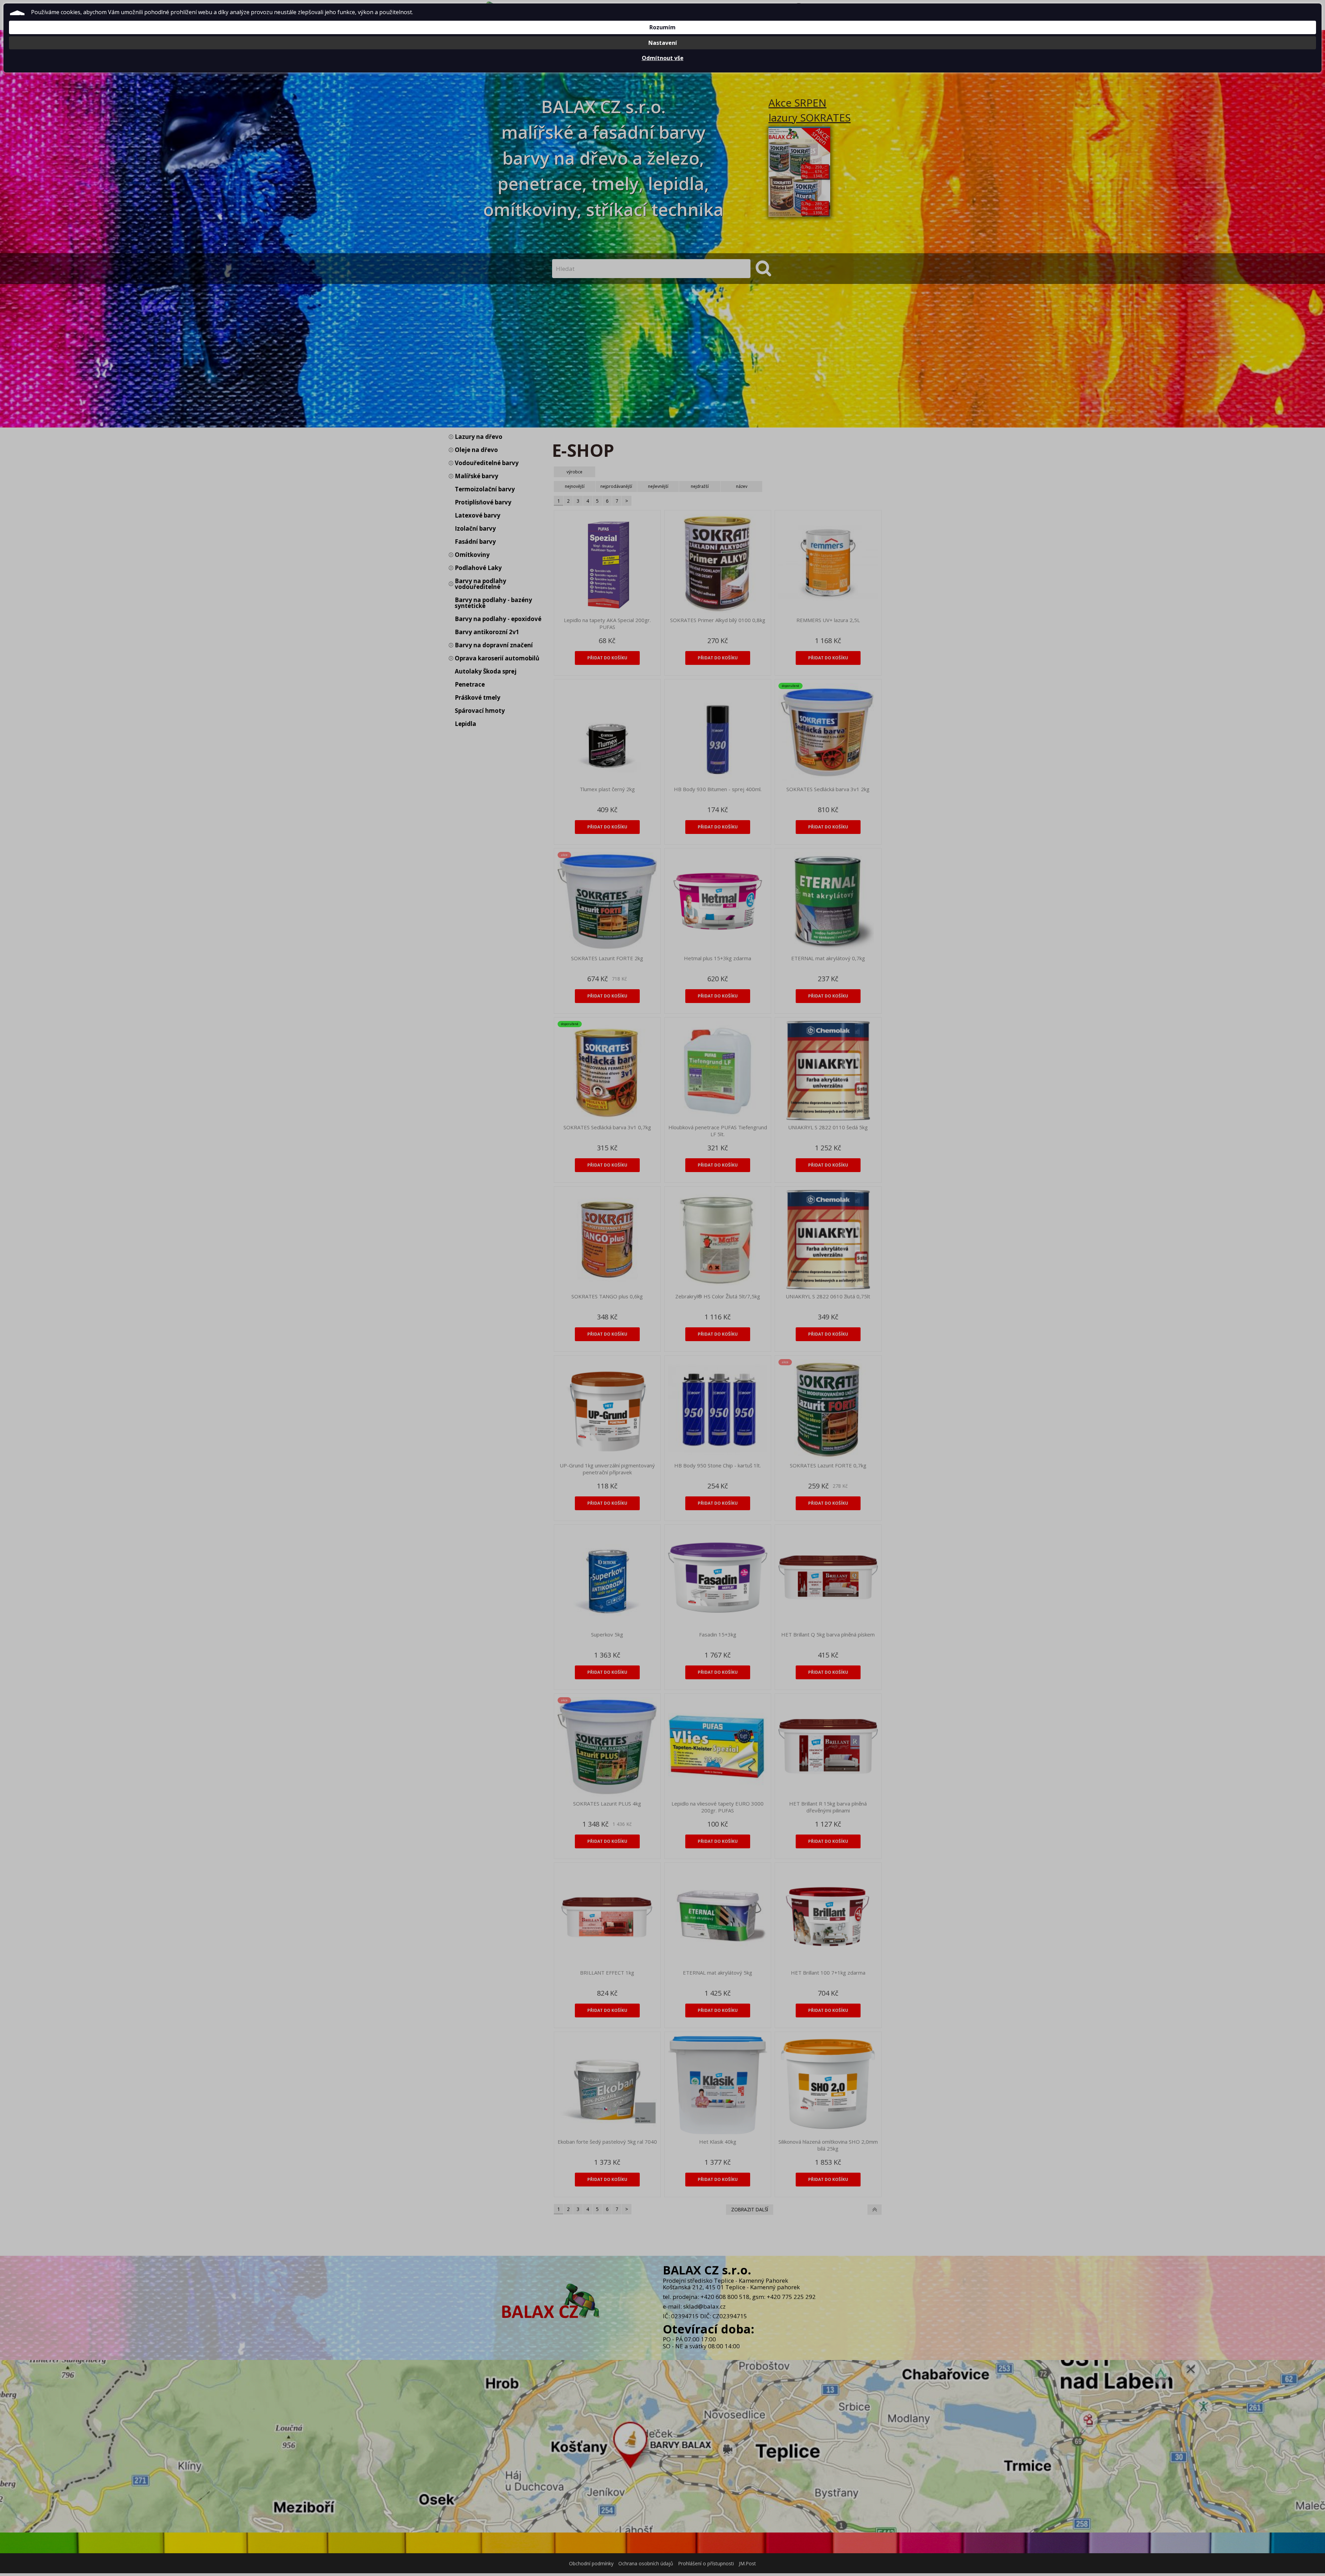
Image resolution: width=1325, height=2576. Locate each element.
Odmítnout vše (663, 58)
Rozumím (662, 27)
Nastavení (663, 43)
